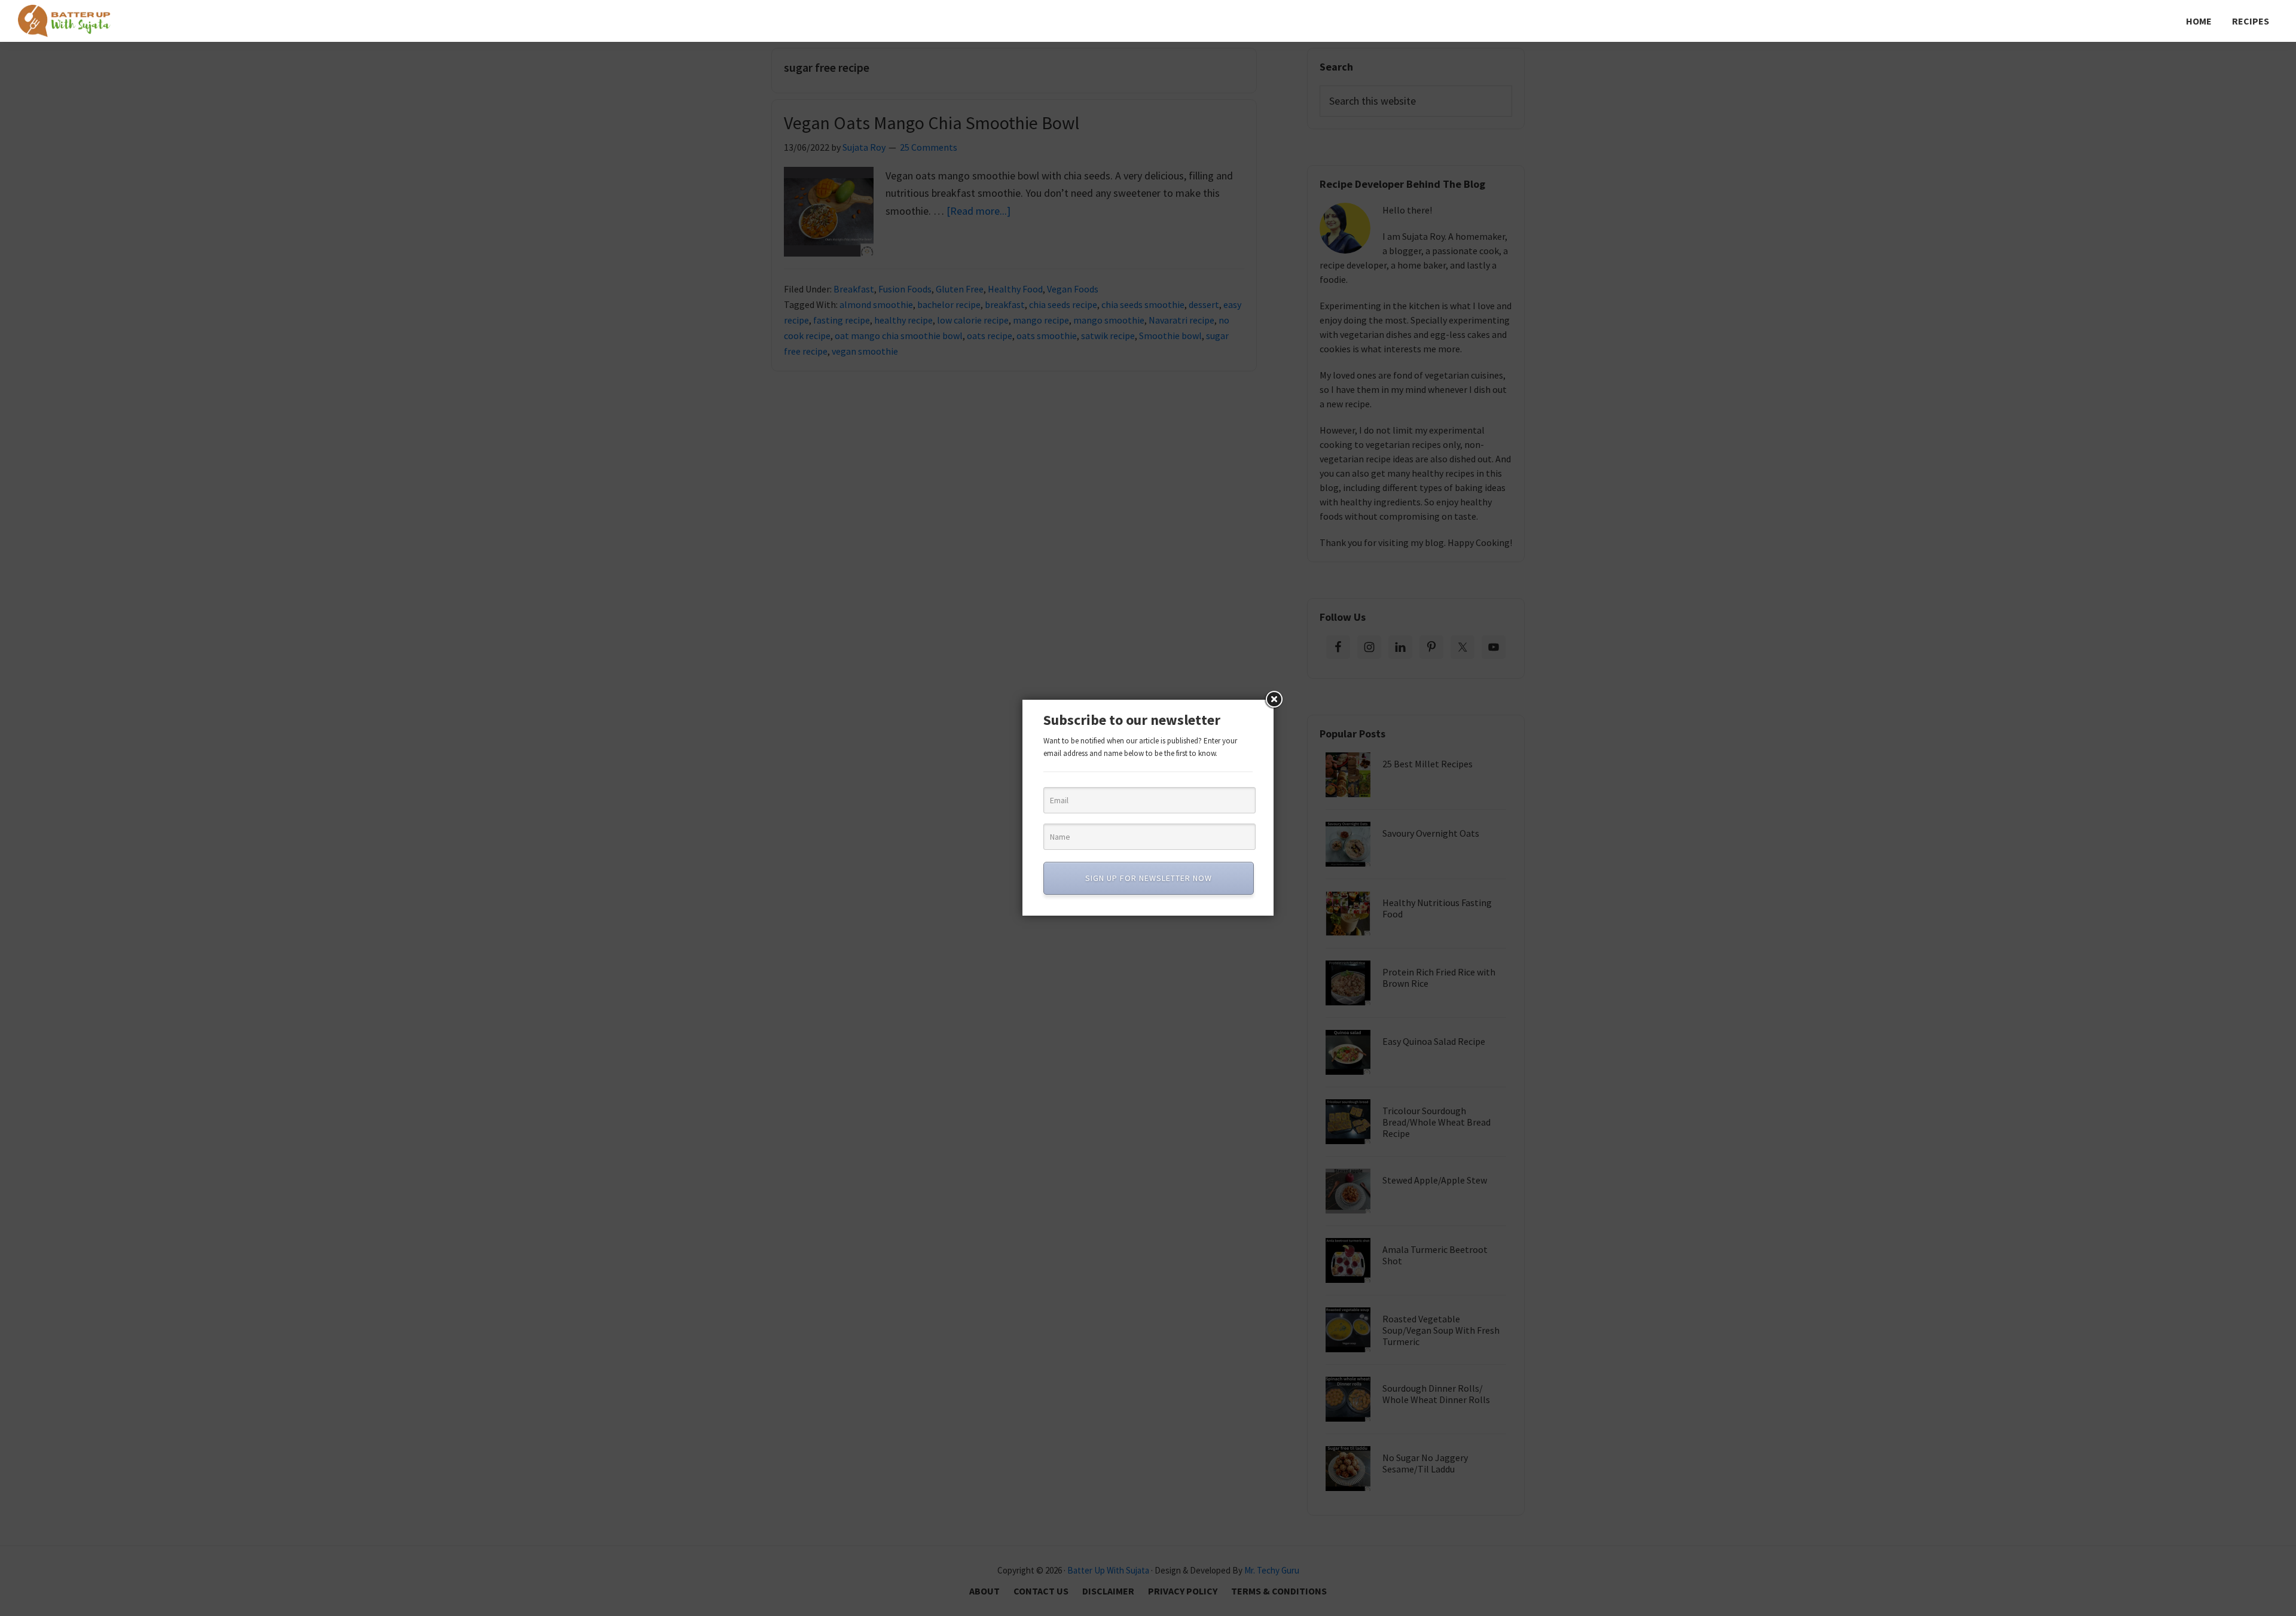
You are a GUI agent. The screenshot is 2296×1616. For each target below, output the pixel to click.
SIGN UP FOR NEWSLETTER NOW (1149, 878)
